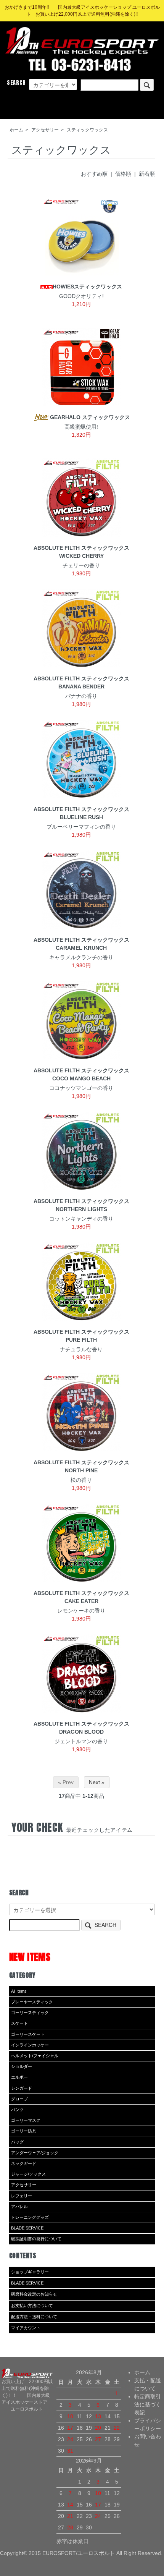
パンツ (17, 2110)
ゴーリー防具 (24, 2131)
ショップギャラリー (30, 2272)
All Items (19, 1991)
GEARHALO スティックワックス (90, 417)
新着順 (147, 174)
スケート (19, 2023)
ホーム (16, 130)
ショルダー (22, 2066)
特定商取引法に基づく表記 (148, 2404)
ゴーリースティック (30, 2013)
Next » (97, 1782)
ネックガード (24, 2163)
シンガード (22, 2088)
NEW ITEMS (30, 1957)
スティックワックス (87, 130)
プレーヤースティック (32, 2002)
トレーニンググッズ (30, 2217)
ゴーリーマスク (26, 2120)
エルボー (19, 2077)
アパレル (19, 2207)
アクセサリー (45, 130)
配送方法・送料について (34, 2317)
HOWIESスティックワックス (87, 287)
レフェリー (22, 2196)
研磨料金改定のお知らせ (34, 2294)
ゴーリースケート (28, 2034)
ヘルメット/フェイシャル (35, 2056)
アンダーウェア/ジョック (35, 2153)
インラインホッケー (30, 2045)
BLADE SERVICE (27, 2228)
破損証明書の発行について (36, 2239)
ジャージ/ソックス (28, 2174)
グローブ (19, 2099)
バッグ (17, 2142)
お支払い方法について (32, 2306)
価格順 (123, 174)
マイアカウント (26, 2328)
